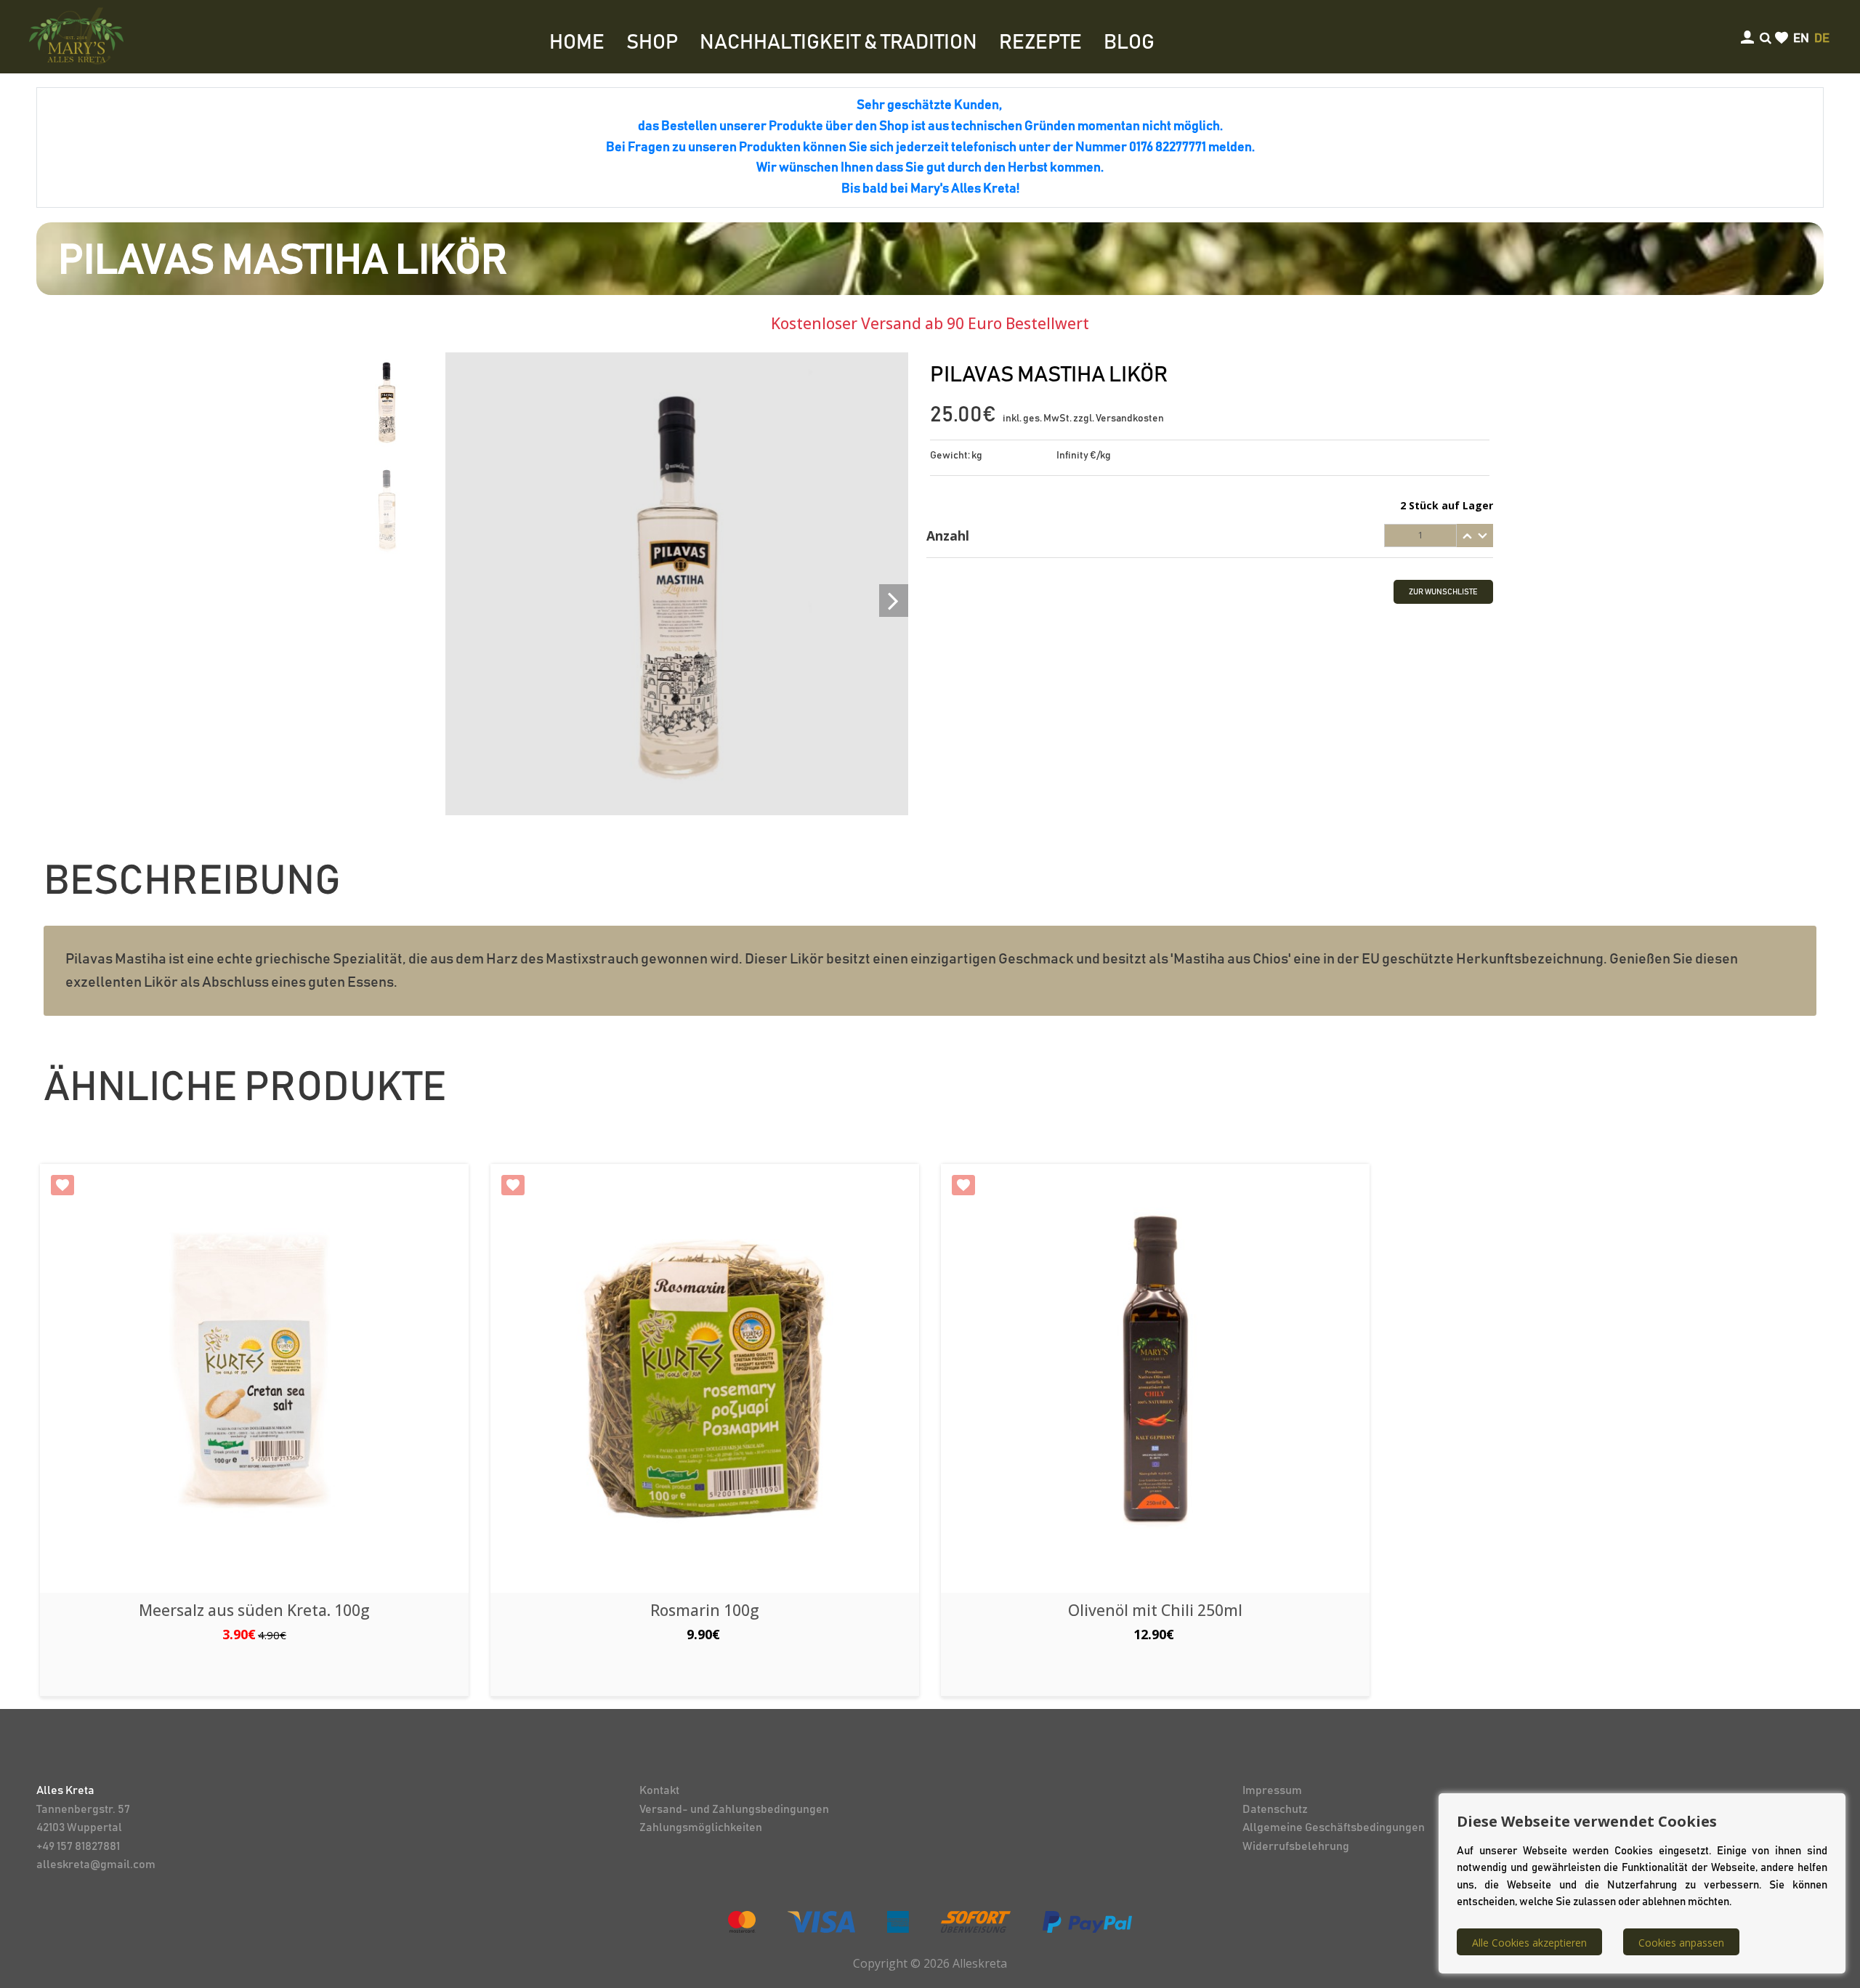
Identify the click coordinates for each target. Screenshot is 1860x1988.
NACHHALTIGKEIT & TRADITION (838, 43)
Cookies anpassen (1681, 1943)
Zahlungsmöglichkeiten (701, 1827)
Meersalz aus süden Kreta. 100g (254, 1610)
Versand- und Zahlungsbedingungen (734, 1809)
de (1822, 39)
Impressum (1272, 1790)
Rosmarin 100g (705, 1610)
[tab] (1210, 536)
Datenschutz (1275, 1809)
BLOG (1129, 43)
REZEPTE (1040, 43)
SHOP (652, 43)
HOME (577, 43)
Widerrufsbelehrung (1296, 1846)
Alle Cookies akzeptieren (1529, 1943)
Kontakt (659, 1790)
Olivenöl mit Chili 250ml (1155, 1610)
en (1801, 39)
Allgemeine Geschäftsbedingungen (1334, 1827)
